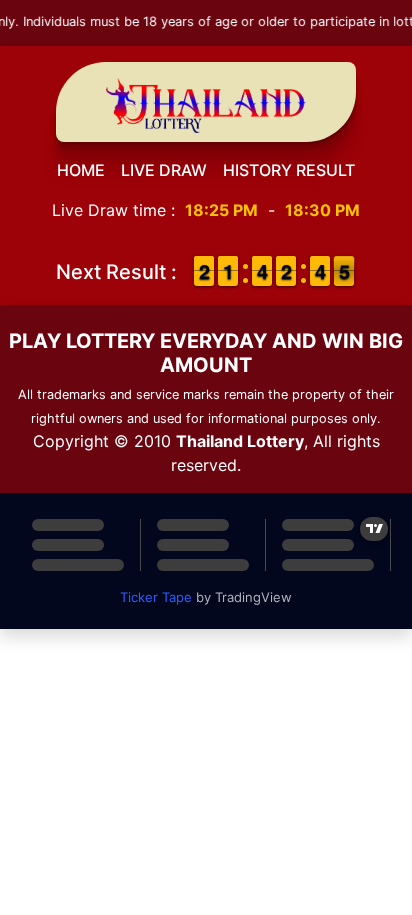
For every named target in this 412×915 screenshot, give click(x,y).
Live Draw (164, 170)
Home (81, 170)
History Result (289, 170)
